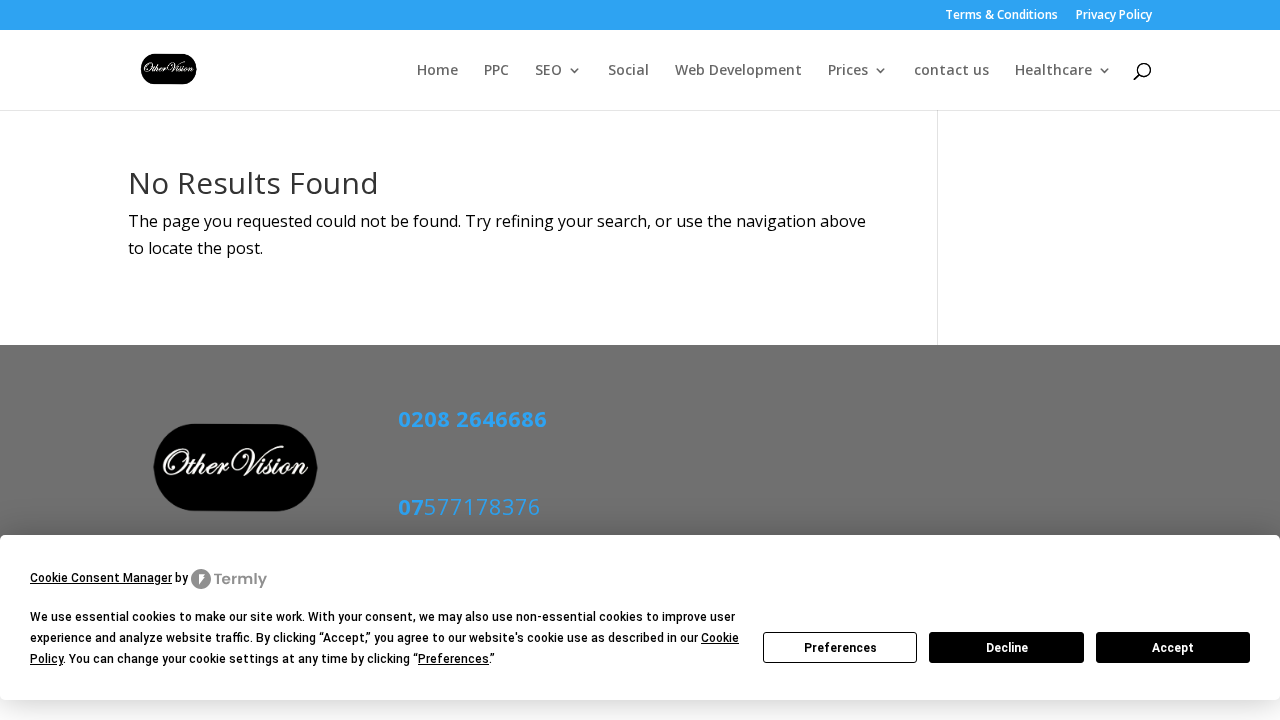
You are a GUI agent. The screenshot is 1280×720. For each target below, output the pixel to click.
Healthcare (1053, 71)
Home (437, 71)
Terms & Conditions (1001, 16)
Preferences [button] (453, 659)
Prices (848, 71)
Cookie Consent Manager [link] (101, 578)
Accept (1173, 648)
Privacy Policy (1114, 16)
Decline (1007, 648)
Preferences (840, 648)
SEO (548, 71)
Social (628, 71)
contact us (951, 71)
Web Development (738, 71)
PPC (496, 71)
